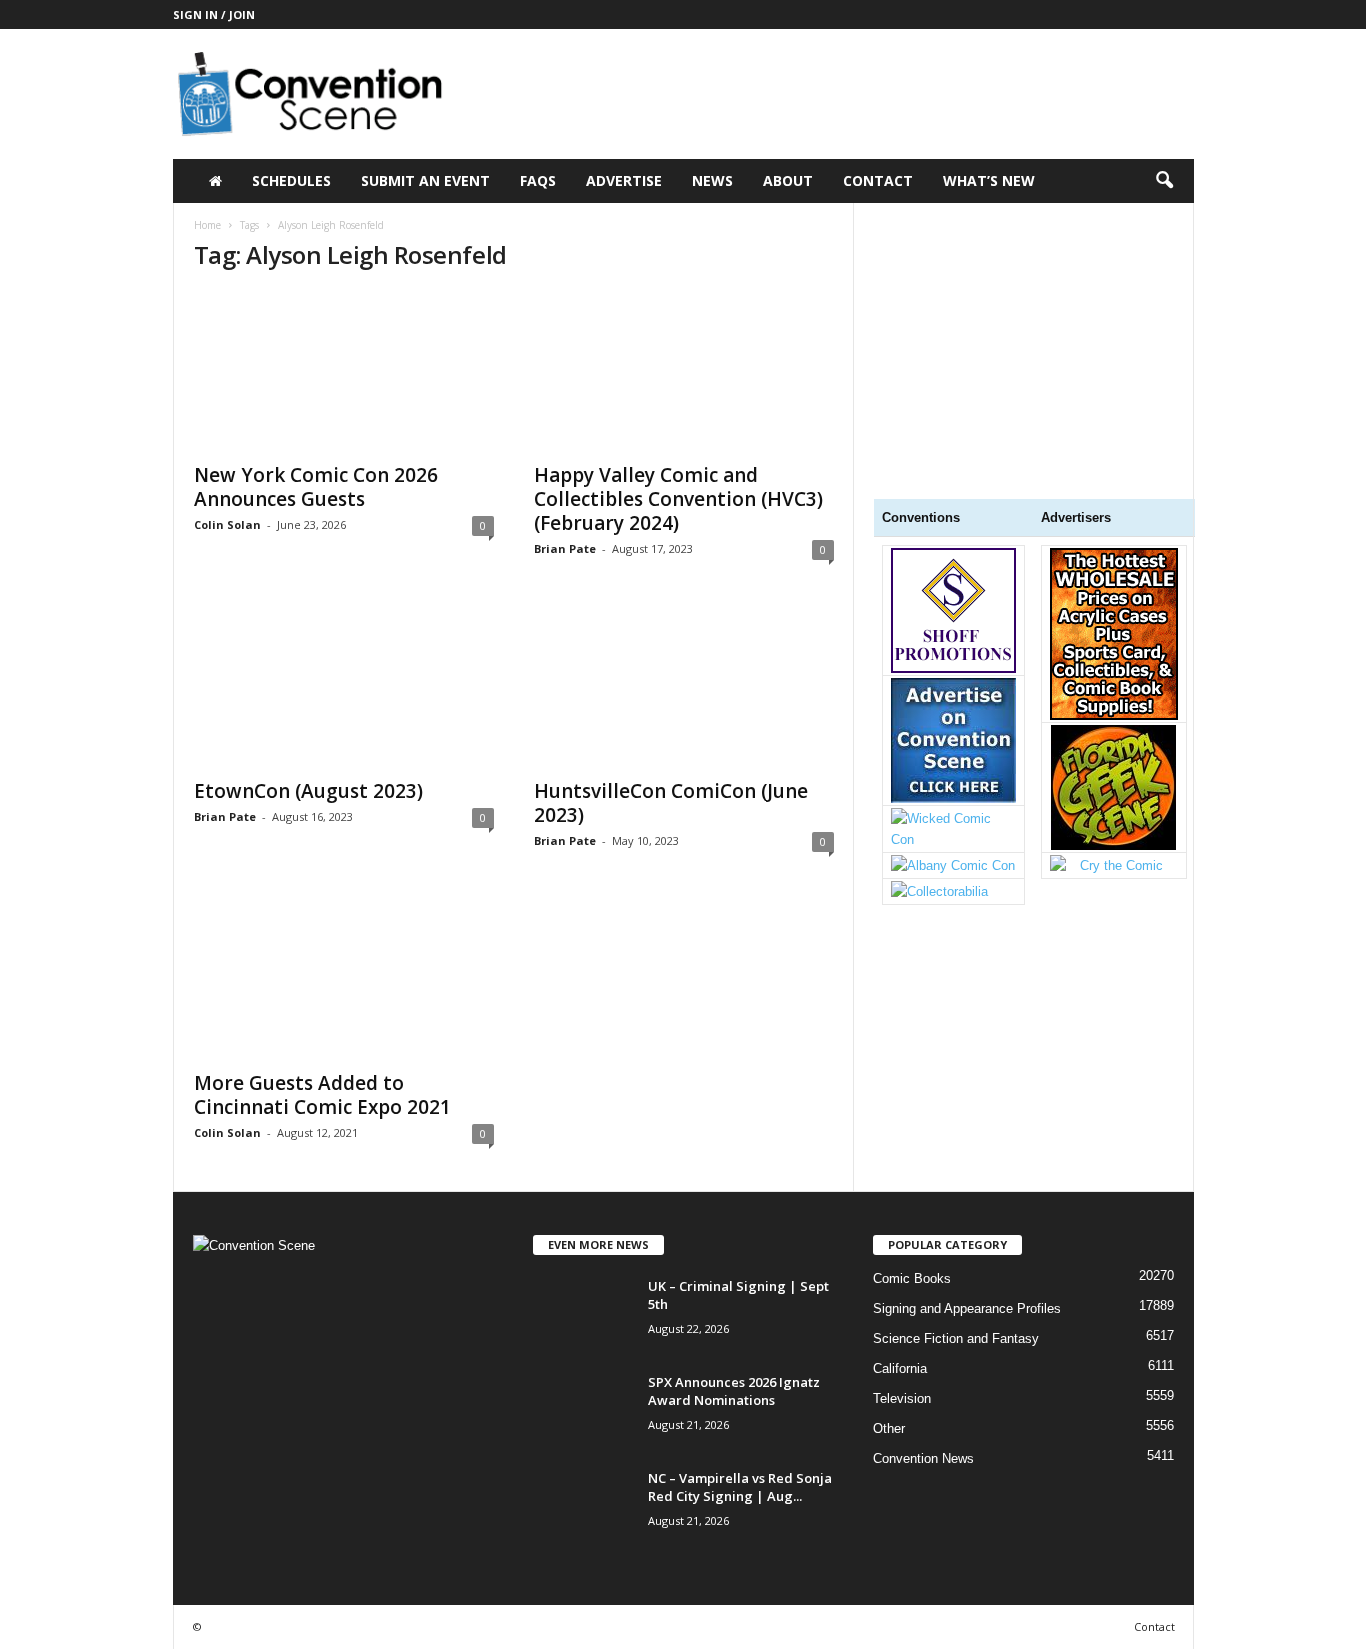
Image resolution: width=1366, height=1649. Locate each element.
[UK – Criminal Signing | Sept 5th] (583, 1314)
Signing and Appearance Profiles (967, 1308)
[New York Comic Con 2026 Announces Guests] (344, 371)
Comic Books (912, 1278)
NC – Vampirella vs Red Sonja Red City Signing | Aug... (740, 1487)
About (788, 180)
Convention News (923, 1458)
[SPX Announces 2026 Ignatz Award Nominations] (583, 1410)
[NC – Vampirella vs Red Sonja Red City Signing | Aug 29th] (583, 1506)
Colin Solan (227, 524)
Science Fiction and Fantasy (956, 1338)
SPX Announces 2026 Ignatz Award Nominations (734, 1391)
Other (889, 1428)
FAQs (538, 180)
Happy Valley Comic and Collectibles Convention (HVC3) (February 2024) (678, 499)
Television (902, 1398)
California (900, 1368)
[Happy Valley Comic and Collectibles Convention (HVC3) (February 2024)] (684, 371)
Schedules (291, 180)
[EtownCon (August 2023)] (344, 687)
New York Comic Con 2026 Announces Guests (316, 487)
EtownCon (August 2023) (308, 791)
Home (207, 225)
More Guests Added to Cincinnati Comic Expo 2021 (322, 1095)
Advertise (624, 180)
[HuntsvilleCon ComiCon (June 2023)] (684, 687)
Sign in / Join (214, 14)
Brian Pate (565, 548)
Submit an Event (425, 180)
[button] (1164, 181)
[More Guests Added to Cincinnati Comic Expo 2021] (344, 979)
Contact (878, 180)
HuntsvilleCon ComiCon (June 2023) (671, 803)
